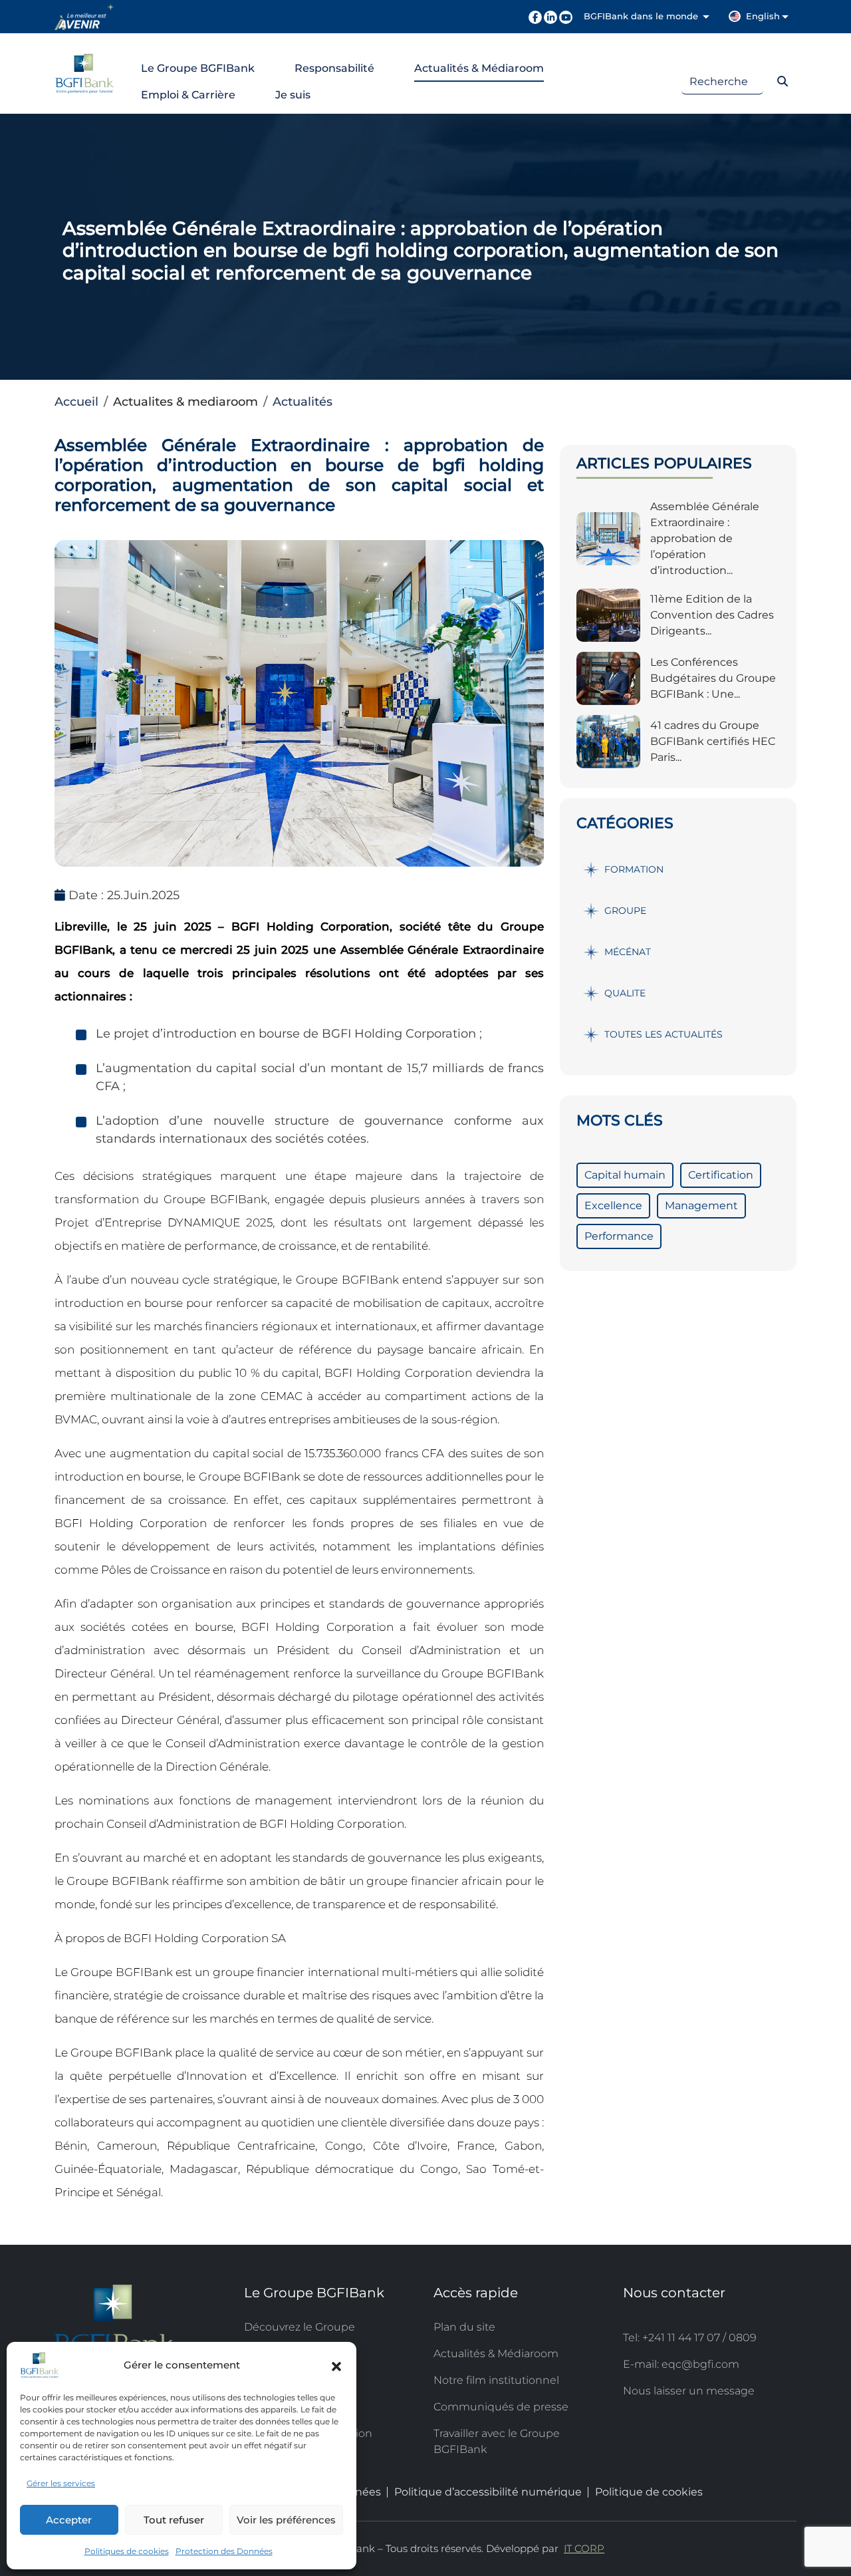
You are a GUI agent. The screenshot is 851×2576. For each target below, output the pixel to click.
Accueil (76, 402)
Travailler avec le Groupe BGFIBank (497, 2441)
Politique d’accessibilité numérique (488, 2492)
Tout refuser (174, 2520)
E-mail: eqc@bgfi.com (681, 2364)
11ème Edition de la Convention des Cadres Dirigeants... (712, 615)
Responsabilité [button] (334, 68)
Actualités (303, 402)
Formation (634, 869)
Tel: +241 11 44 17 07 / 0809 (690, 2338)
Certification (721, 1175)
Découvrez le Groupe (300, 2327)
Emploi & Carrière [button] (188, 95)
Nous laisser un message (689, 2391)
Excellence (613, 1206)
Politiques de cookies (127, 2551)
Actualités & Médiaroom (496, 2354)
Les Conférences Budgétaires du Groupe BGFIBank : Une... (713, 678)
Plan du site (464, 2327)
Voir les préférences (286, 2520)
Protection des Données (224, 2551)
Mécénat (628, 952)
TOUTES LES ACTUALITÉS (664, 1034)
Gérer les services (61, 2483)
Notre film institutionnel (496, 2380)
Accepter (69, 2520)
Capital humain (625, 1175)
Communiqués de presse (501, 2407)
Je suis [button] (293, 95)
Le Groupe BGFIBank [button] (198, 68)
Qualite (625, 993)
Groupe (625, 911)
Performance (619, 1236)
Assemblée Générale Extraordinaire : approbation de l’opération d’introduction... (705, 538)
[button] (336, 2365)
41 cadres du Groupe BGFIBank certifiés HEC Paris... (713, 741)
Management (701, 1206)
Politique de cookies (649, 2492)
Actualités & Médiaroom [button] (479, 68)
